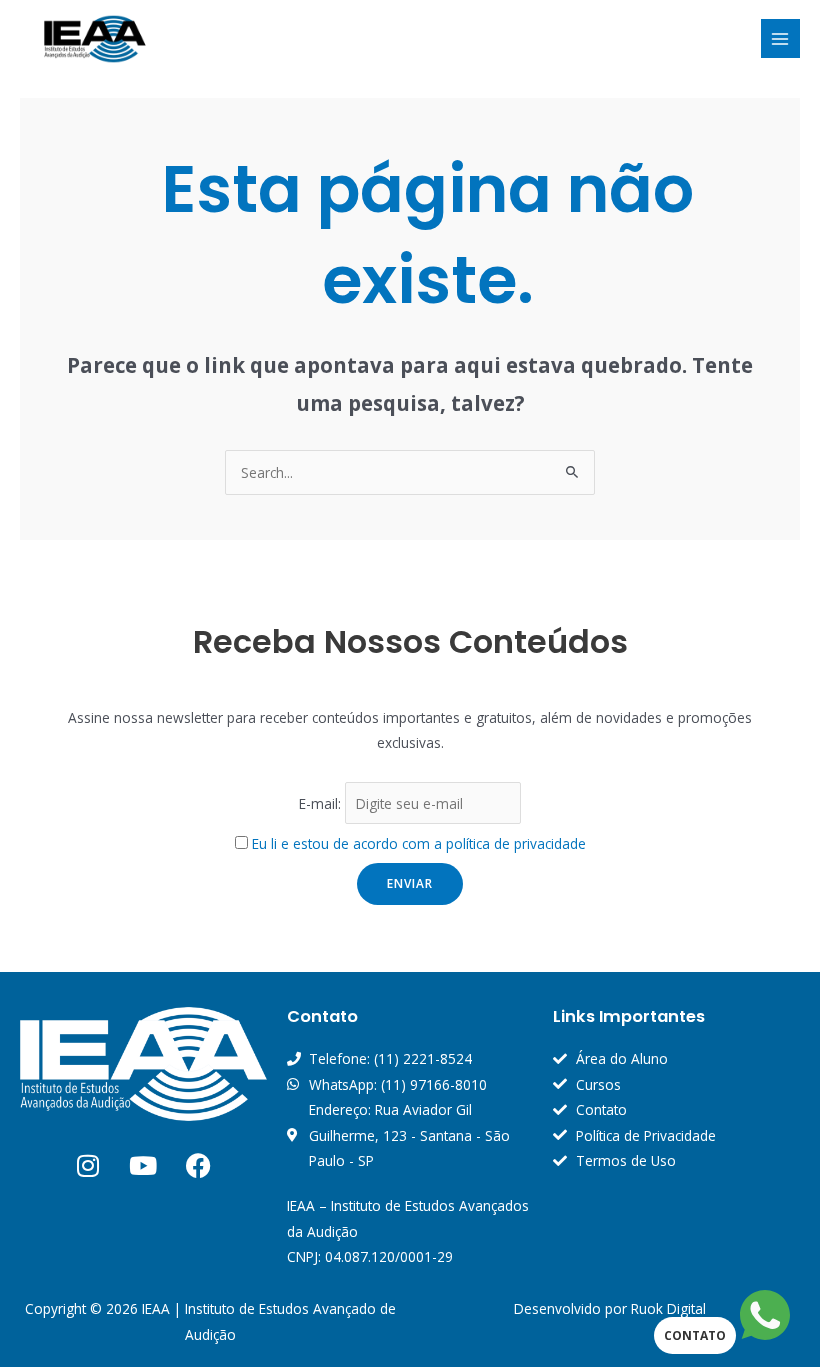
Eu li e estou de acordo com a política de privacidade (419, 843)
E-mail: (322, 803)
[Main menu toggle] (780, 38)
